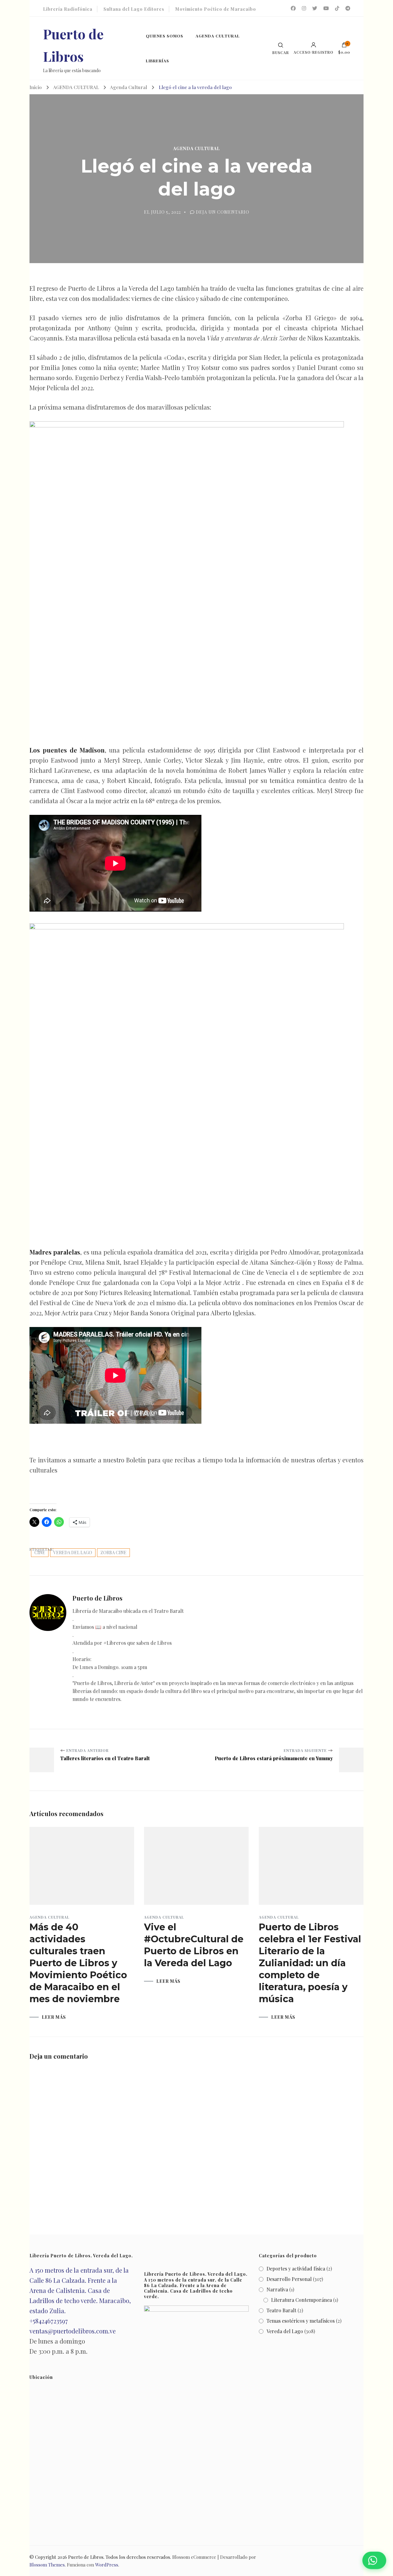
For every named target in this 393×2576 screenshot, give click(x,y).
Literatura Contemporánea (302, 2300)
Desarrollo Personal (289, 2279)
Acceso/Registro (313, 52)
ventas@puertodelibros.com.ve (73, 2331)
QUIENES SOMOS (165, 36)
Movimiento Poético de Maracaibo (216, 9)
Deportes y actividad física (296, 2269)
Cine (40, 1553)
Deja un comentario (223, 212)
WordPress (107, 2565)
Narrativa (277, 2289)
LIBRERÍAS (158, 61)
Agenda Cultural (196, 149)
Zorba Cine (113, 1553)
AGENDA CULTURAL (218, 36)
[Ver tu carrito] (344, 46)
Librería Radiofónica (68, 9)
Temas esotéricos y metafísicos (301, 2321)
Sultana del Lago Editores (134, 9)
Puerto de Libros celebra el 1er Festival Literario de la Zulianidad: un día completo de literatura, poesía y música (310, 1963)
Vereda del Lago (73, 1553)
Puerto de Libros (86, 2557)
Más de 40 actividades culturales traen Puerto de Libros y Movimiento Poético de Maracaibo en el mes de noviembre (78, 1963)
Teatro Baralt (281, 2310)
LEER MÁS (54, 2017)
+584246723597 (49, 2321)
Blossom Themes (47, 2565)
